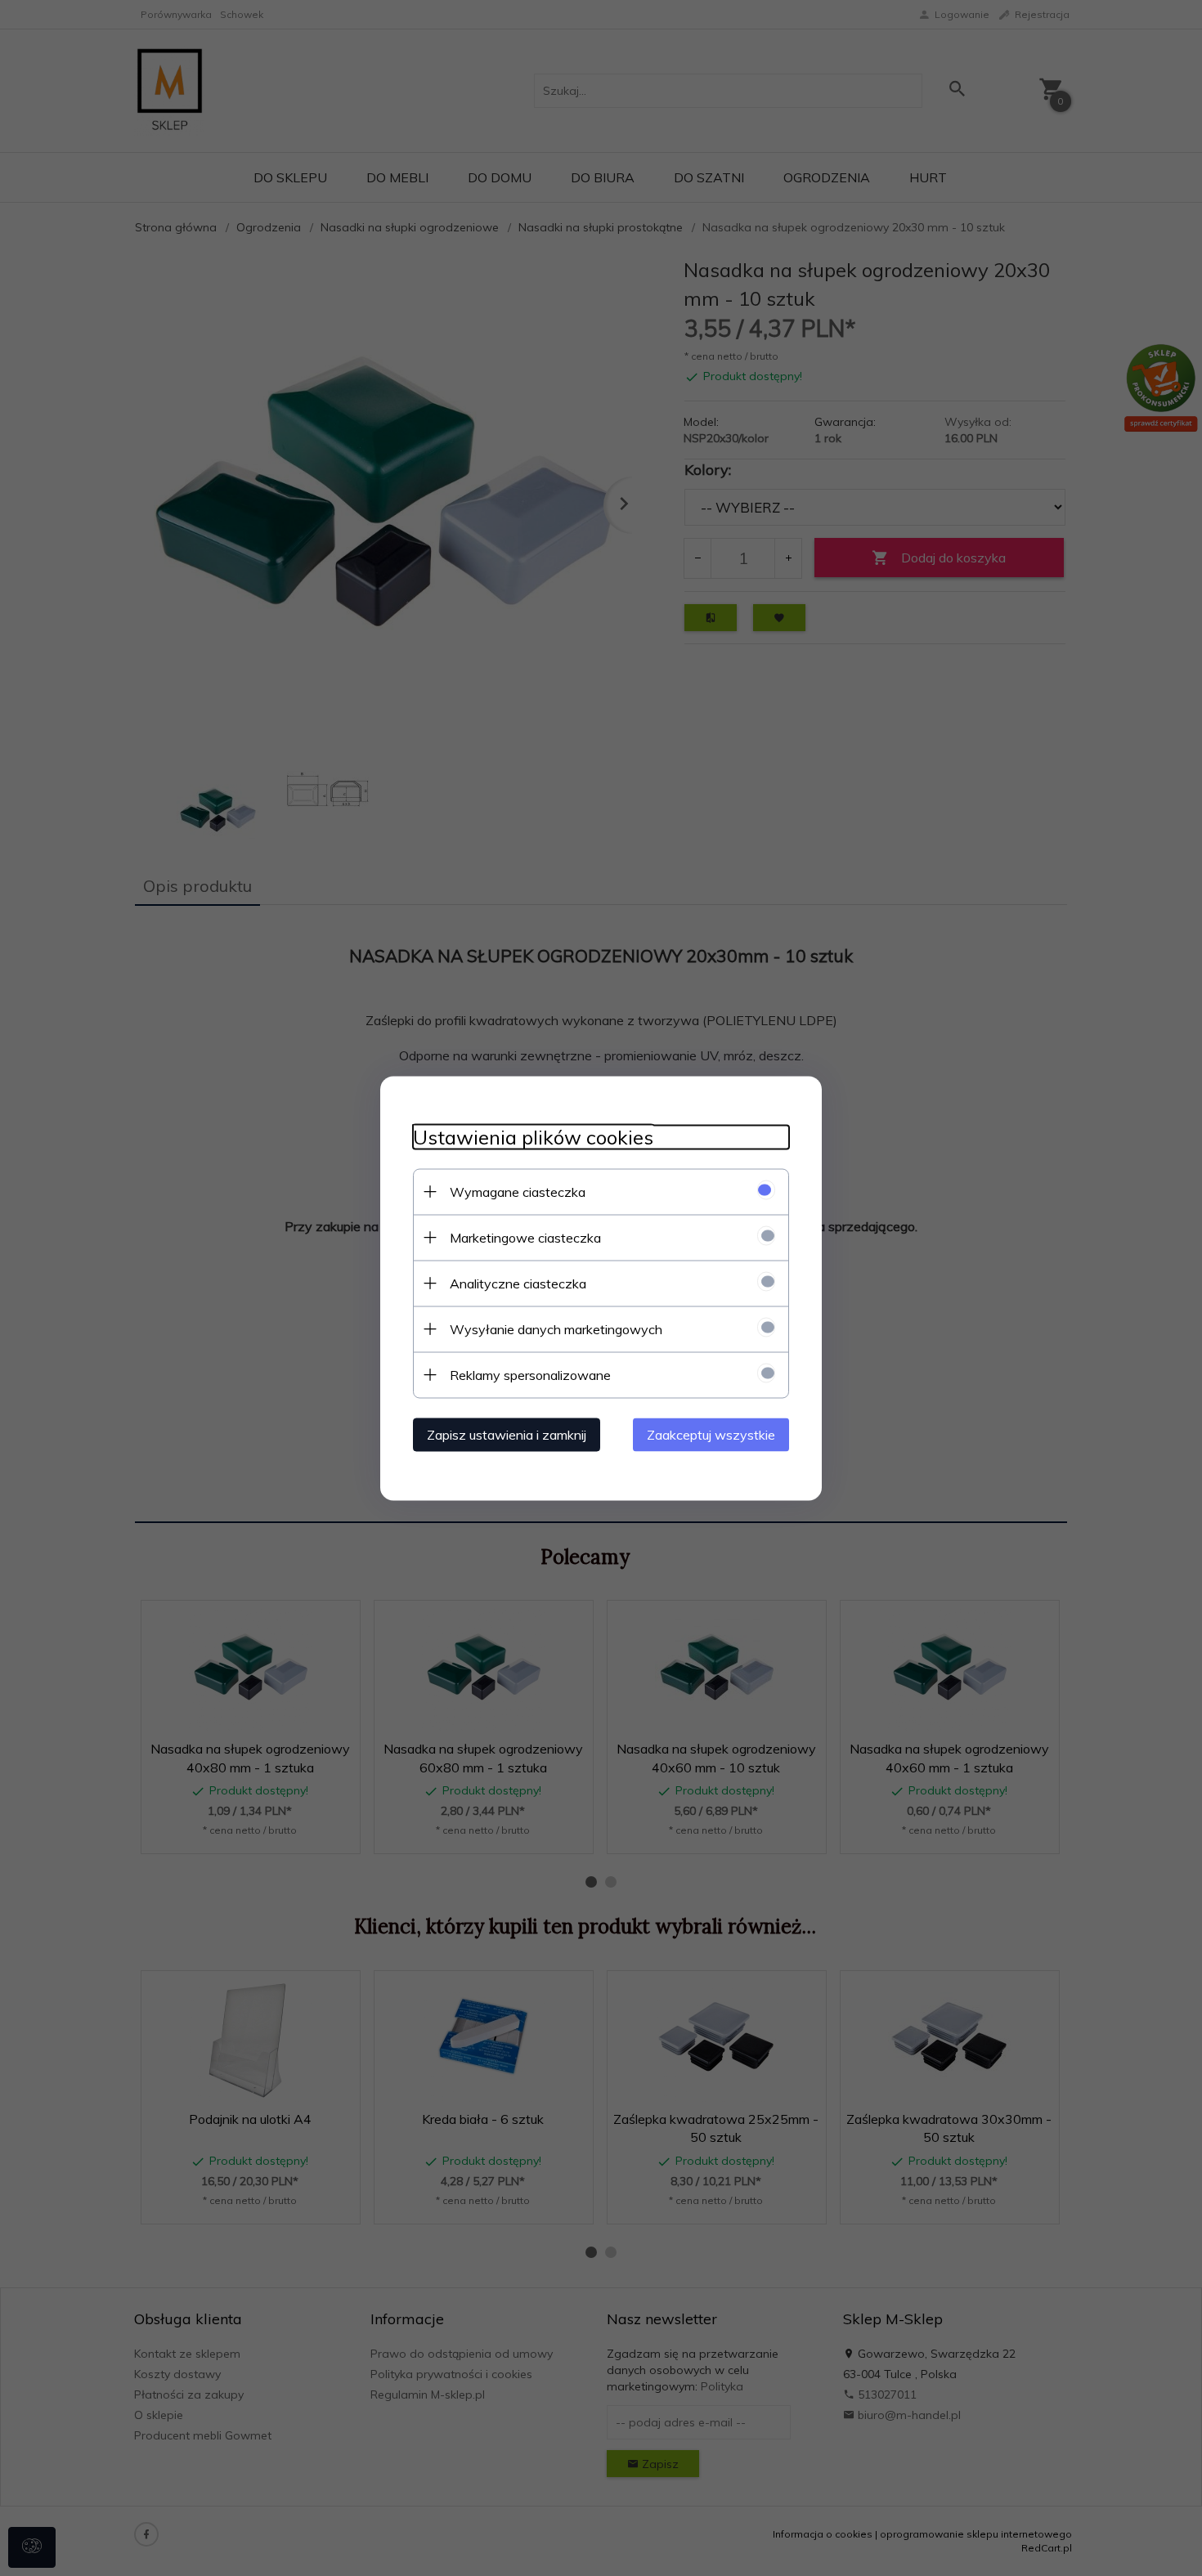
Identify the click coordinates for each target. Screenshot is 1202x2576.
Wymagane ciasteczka (518, 1191)
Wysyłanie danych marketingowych (556, 1328)
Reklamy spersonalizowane (530, 1374)
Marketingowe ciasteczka (525, 1237)
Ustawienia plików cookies (533, 1137)
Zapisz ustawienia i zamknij (507, 1434)
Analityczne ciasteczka (518, 1283)
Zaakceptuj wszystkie (711, 1434)
